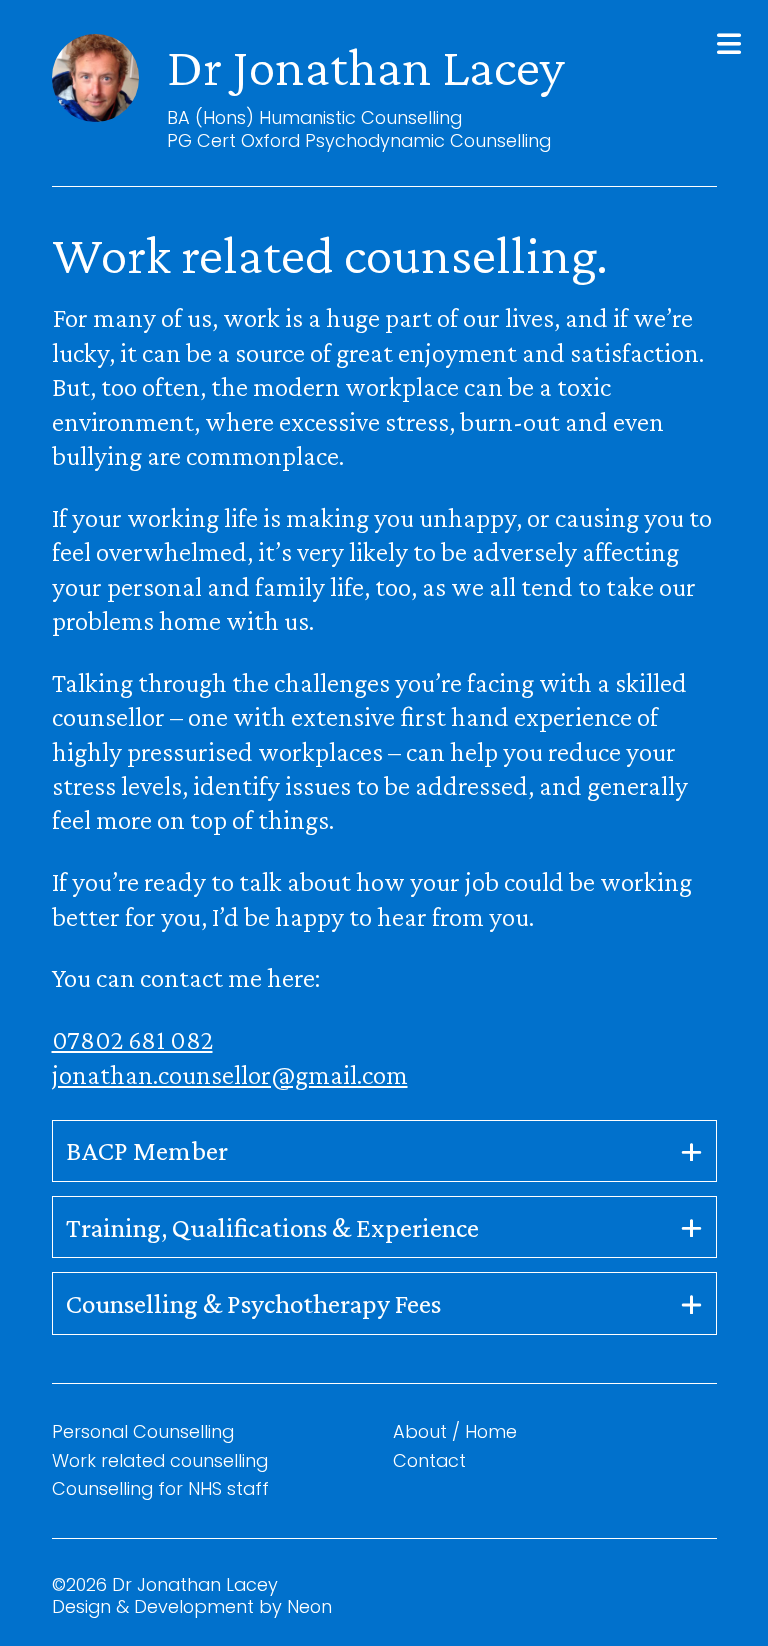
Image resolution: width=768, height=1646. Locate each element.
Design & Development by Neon (192, 1606)
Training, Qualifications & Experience (272, 1227)
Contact (429, 1460)
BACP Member (147, 1150)
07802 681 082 (132, 1039)
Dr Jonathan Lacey (366, 66)
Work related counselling (160, 1460)
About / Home (455, 1431)
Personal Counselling (143, 1431)
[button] (729, 44)
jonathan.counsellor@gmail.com (230, 1074)
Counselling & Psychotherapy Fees (253, 1303)
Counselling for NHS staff (160, 1488)
